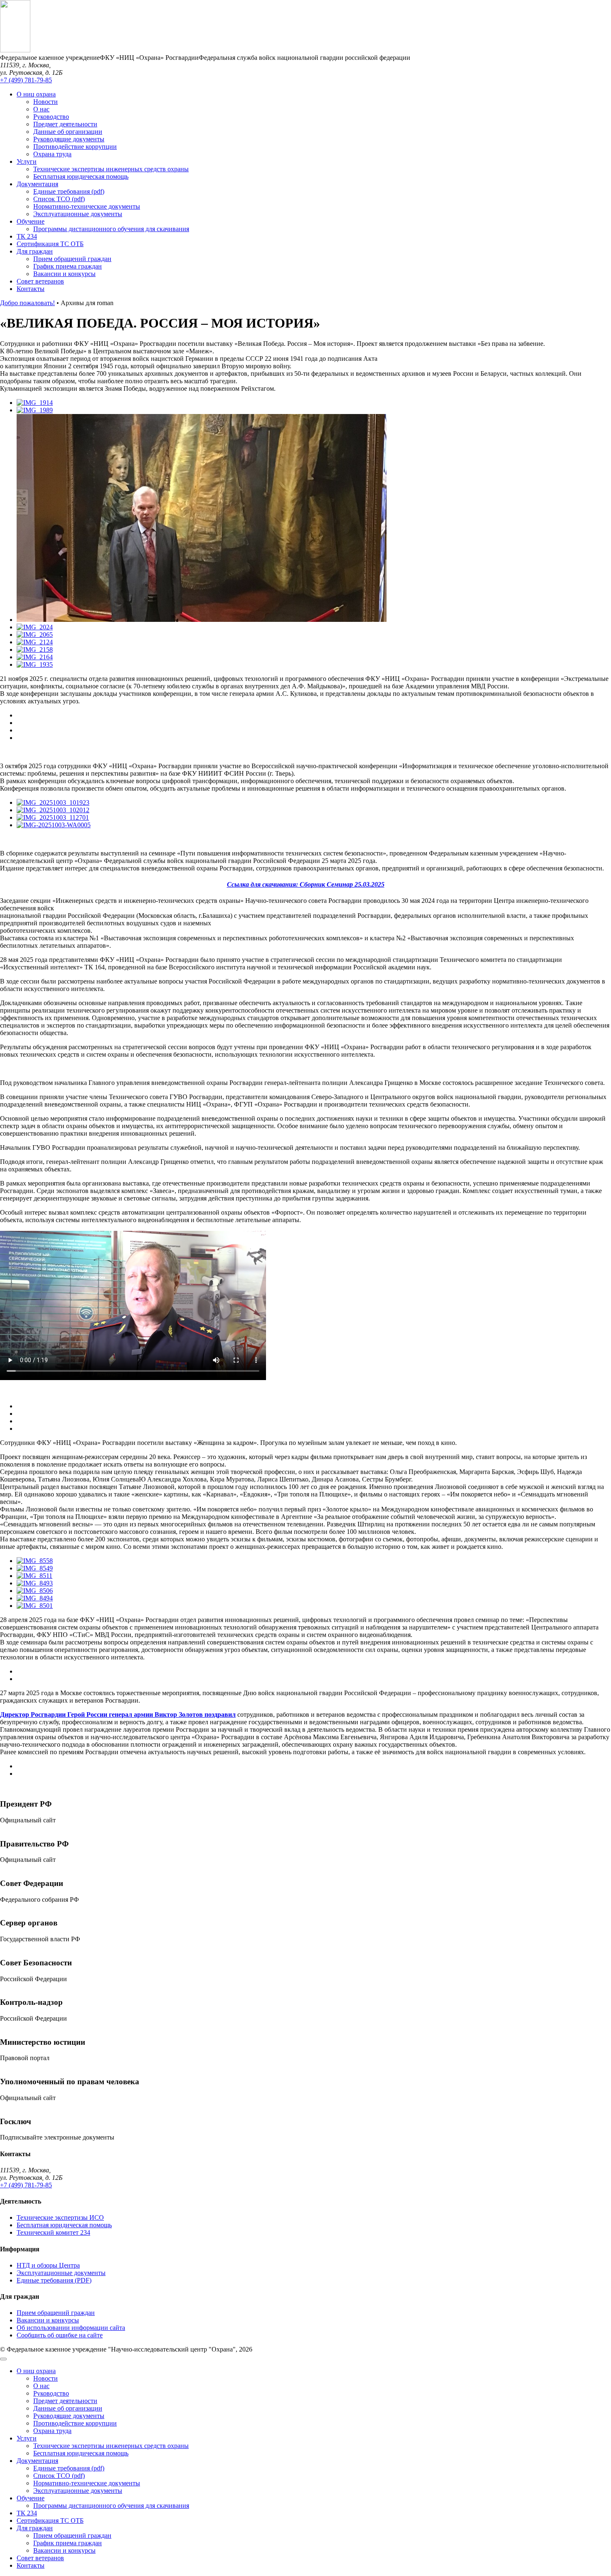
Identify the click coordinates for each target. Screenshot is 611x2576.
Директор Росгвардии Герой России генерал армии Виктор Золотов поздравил (118, 1714)
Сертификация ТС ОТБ (50, 244)
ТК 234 (27, 236)
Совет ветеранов (40, 281)
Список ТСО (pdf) (59, 199)
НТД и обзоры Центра (48, 2265)
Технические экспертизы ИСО (60, 2217)
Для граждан (35, 251)
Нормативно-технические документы (87, 206)
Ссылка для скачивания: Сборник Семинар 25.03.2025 (306, 884)
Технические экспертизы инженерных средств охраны (111, 169)
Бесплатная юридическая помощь (81, 176)
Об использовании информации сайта (71, 2328)
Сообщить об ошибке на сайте (60, 2335)
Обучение (31, 221)
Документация (37, 184)
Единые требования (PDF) (54, 2280)
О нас (41, 109)
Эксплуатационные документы (78, 214)
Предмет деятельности (65, 124)
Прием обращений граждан (72, 259)
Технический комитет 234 (53, 2232)
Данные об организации (68, 132)
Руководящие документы (69, 139)
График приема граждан (68, 266)
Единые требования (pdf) (69, 191)
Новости (46, 102)
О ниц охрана (36, 94)
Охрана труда (52, 154)
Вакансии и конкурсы (64, 274)
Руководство (51, 117)
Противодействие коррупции (75, 147)
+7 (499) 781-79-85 (26, 80)
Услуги (27, 161)
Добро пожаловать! (27, 303)
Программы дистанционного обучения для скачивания (111, 229)
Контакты (31, 289)
